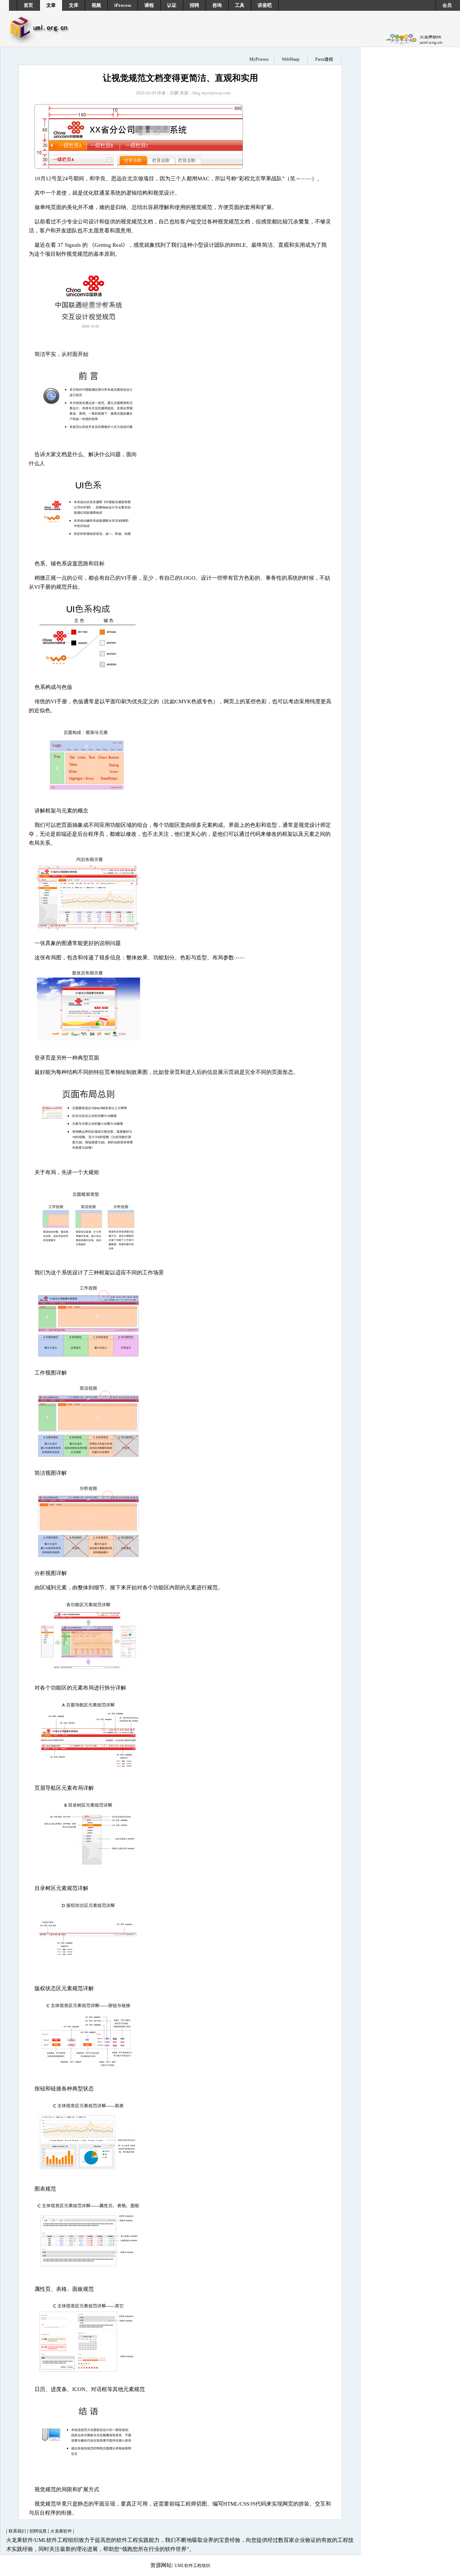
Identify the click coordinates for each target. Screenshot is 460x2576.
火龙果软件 (62, 2531)
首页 (28, 5)
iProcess (123, 5)
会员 (447, 5)
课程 (149, 5)
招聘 (194, 5)
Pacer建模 (324, 59)
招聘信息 (39, 2531)
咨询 (217, 5)
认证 (172, 5)
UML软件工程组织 (192, 2566)
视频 (96, 5)
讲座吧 (265, 5)
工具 (240, 5)
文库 (74, 5)
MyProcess (259, 59)
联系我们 (18, 2531)
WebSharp (291, 59)
